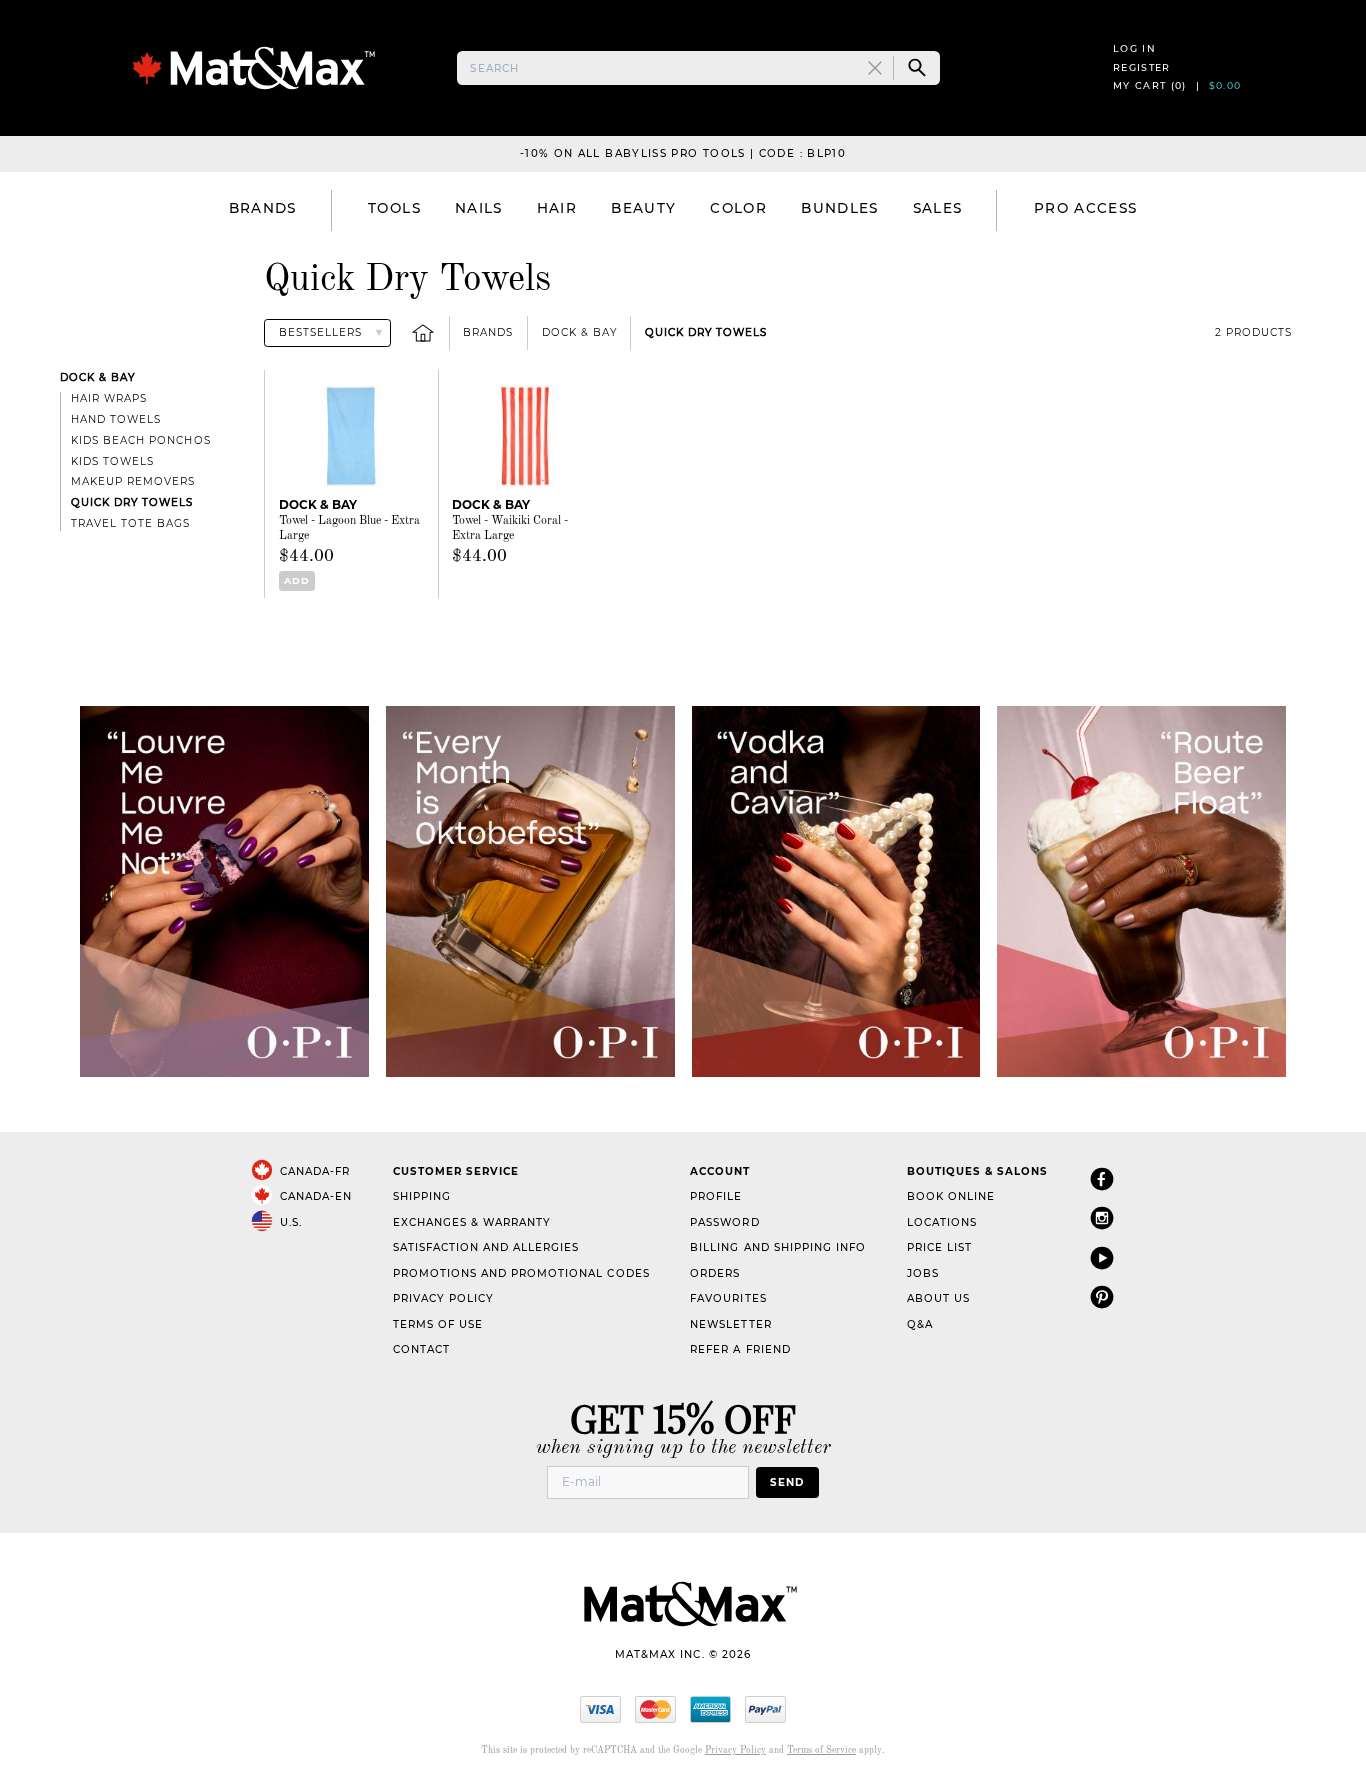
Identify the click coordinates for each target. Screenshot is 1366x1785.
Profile (716, 1196)
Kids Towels (112, 461)
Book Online (951, 1196)
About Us (938, 1298)
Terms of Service (821, 1750)
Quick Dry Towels (706, 332)
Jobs (923, 1273)
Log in (1134, 48)
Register (1142, 67)
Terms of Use (438, 1324)
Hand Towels (116, 419)
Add (297, 580)
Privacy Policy (443, 1298)
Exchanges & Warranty (472, 1222)
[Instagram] (1102, 1217)
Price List (939, 1247)
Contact (421, 1349)
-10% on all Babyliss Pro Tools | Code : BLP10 (683, 153)
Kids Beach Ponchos (140, 440)
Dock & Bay (579, 332)
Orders (715, 1273)
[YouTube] (1102, 1257)
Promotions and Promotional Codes (521, 1273)
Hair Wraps (109, 398)
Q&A (920, 1324)
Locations (942, 1222)
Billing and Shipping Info (778, 1247)
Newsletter (730, 1324)
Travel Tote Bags (130, 523)
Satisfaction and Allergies (486, 1247)
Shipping (422, 1196)
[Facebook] (1102, 1178)
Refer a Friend (740, 1349)
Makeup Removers (133, 481)
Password (724, 1222)
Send (787, 1482)
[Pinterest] (1102, 1296)
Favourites (728, 1298)
